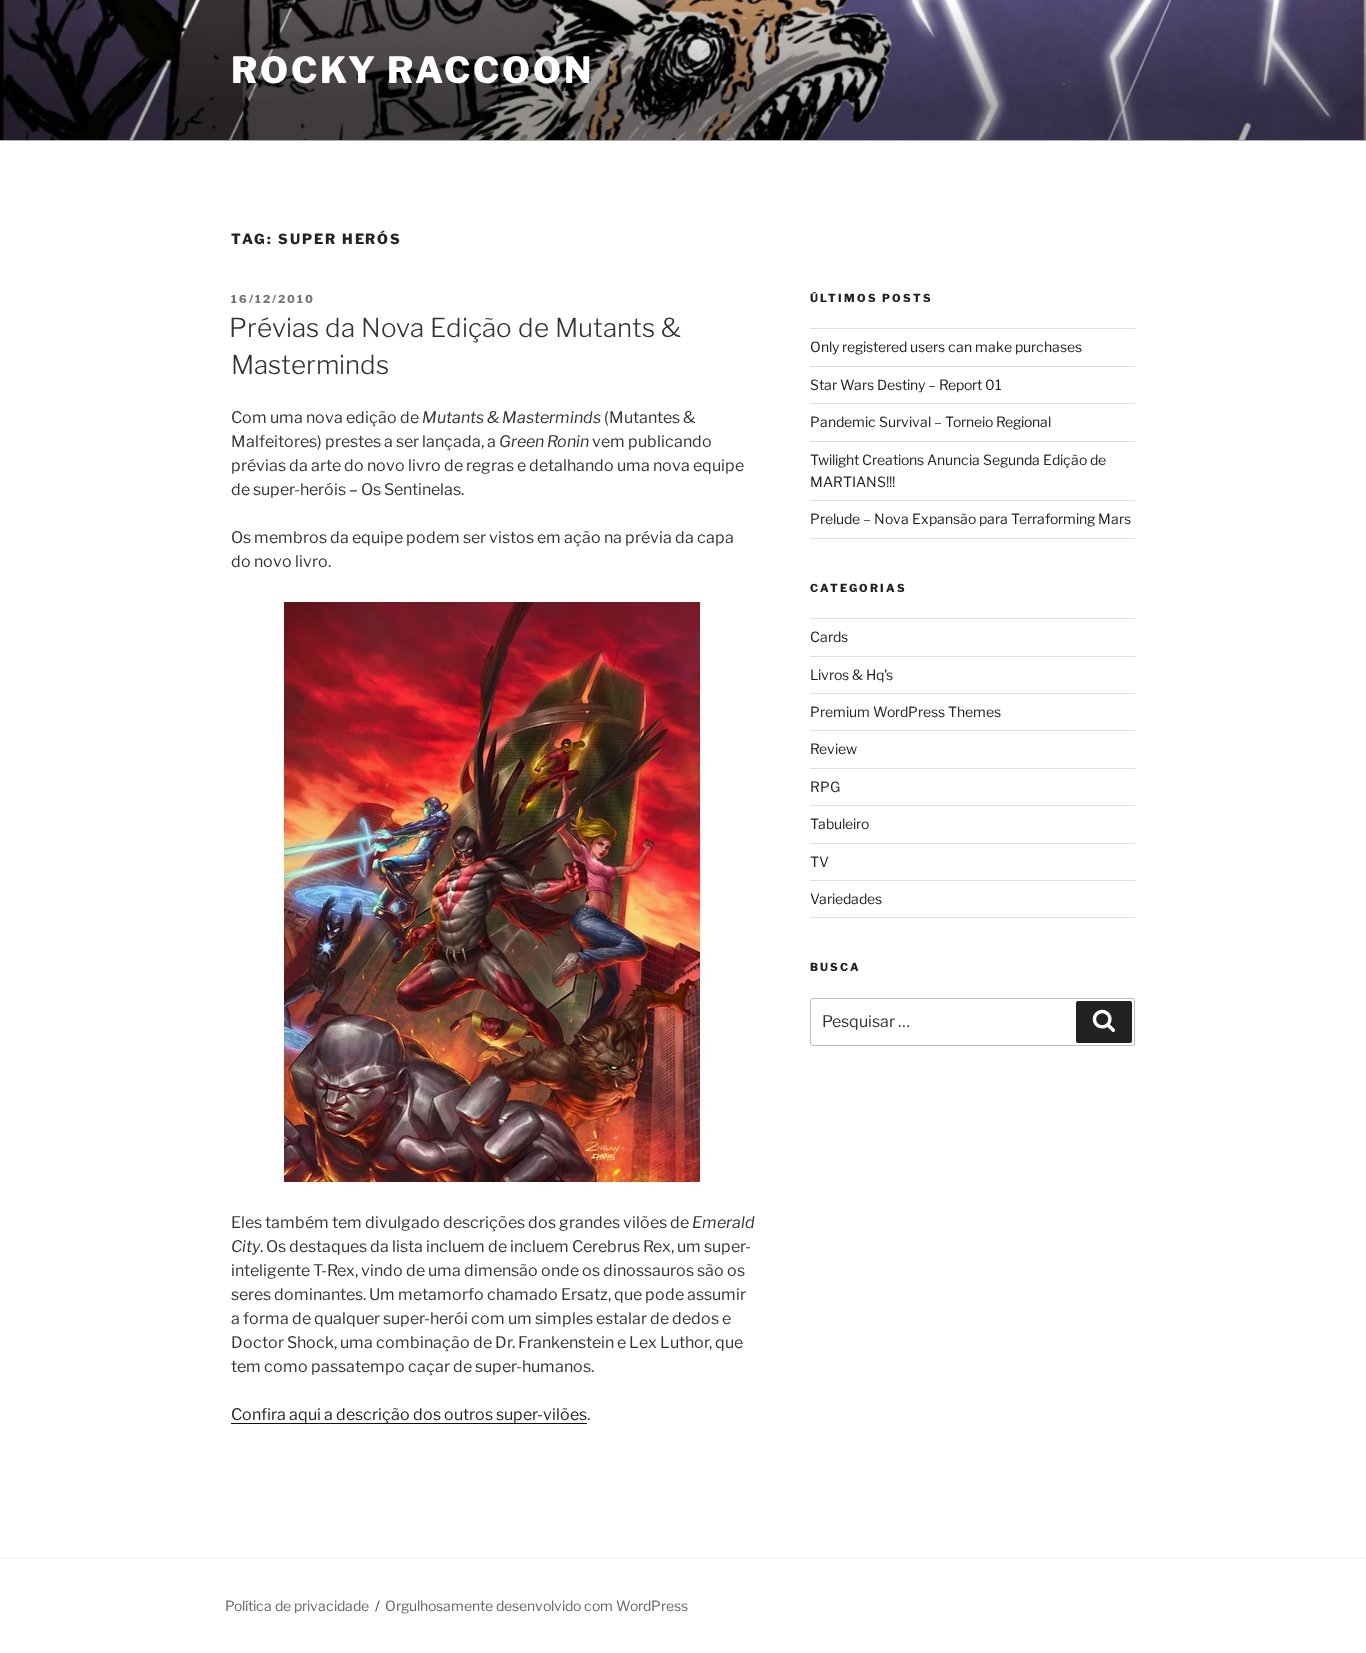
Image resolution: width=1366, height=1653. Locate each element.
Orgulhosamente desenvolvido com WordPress (536, 1605)
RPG (825, 786)
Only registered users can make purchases (946, 346)
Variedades (846, 898)
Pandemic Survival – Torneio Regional (930, 421)
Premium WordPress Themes (905, 711)
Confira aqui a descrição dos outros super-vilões (409, 1414)
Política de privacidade (297, 1605)
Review (833, 748)
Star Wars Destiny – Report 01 (906, 384)
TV (819, 861)
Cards (829, 636)
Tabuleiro (839, 823)
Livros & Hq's (851, 674)
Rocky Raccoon (412, 70)
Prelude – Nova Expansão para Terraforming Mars (970, 518)
